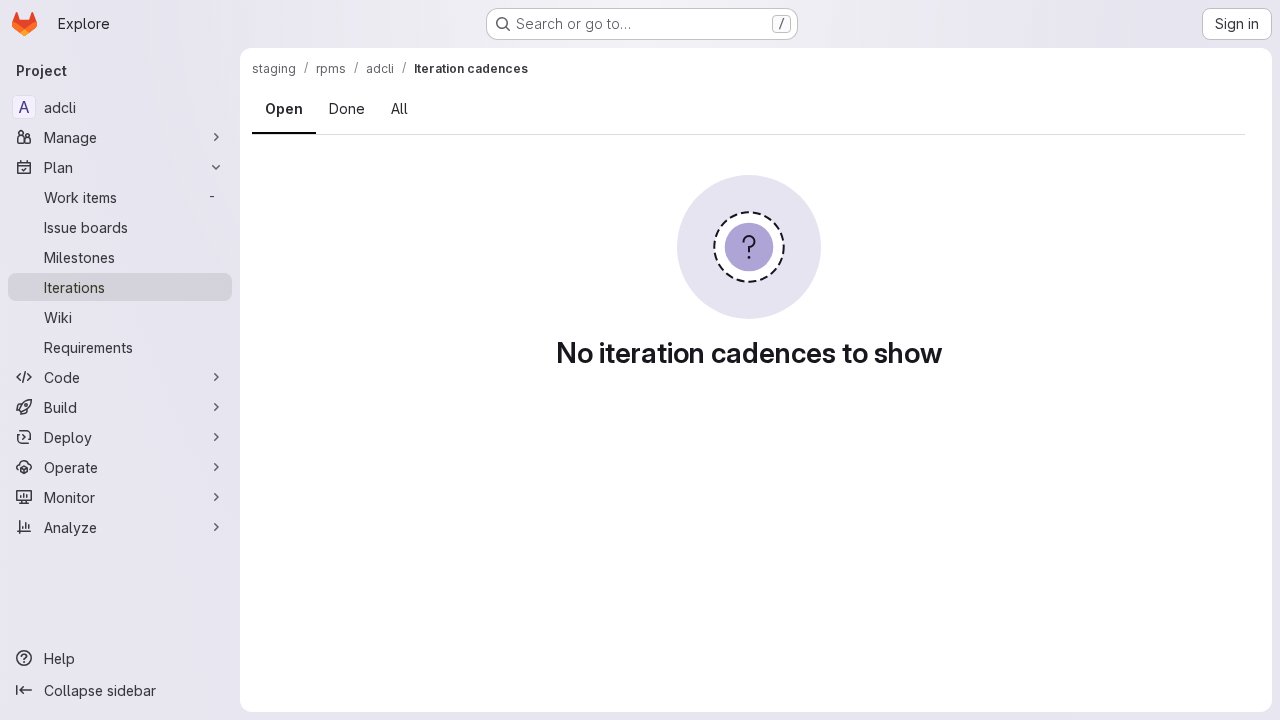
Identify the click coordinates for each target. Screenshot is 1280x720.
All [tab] (399, 108)
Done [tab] (347, 108)
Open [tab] (284, 108)
